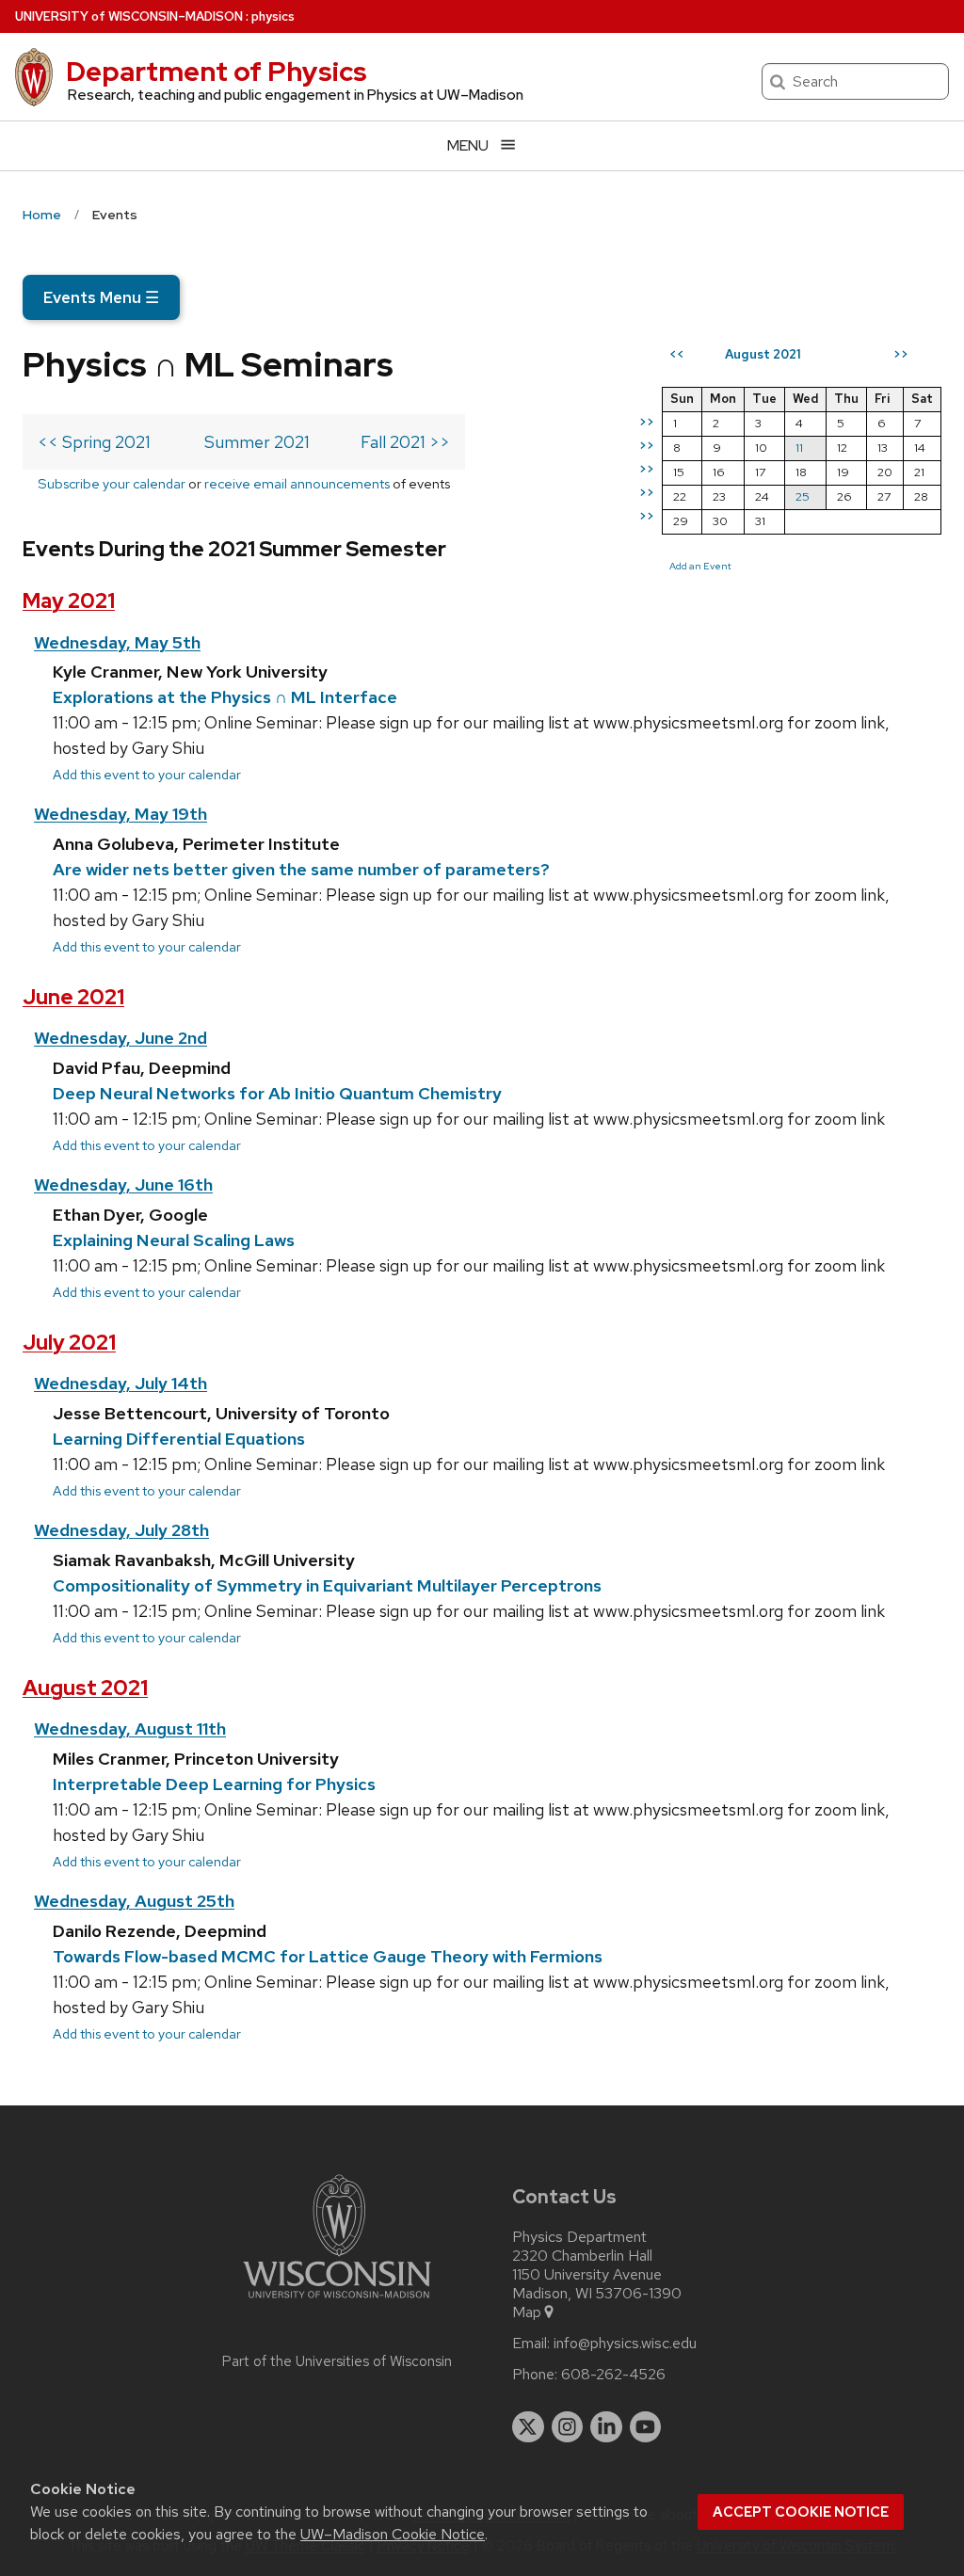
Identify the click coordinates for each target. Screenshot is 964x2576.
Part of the (337, 2361)
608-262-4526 (613, 2375)
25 (803, 496)
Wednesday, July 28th (121, 1530)
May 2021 (69, 601)
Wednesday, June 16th (123, 1184)
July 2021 (69, 1343)
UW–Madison (129, 16)
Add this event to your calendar (147, 774)
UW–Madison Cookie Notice (393, 2534)
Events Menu (101, 297)
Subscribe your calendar (112, 483)
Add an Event (700, 566)
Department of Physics (217, 72)
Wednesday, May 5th (117, 642)
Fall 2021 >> (405, 442)
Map (527, 2312)
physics (273, 16)
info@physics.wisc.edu (625, 2344)
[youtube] (646, 2427)
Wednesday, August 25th (134, 1901)
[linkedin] (606, 2427)
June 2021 (73, 997)
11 (799, 448)
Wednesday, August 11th (130, 1728)
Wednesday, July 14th (120, 1383)
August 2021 (85, 1688)
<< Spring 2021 (94, 442)
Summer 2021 (257, 442)
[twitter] (528, 2427)
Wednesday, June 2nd (120, 1038)
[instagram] (568, 2427)
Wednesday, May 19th (120, 814)
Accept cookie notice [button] (801, 2512)
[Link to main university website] (337, 2302)
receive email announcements (297, 483)
